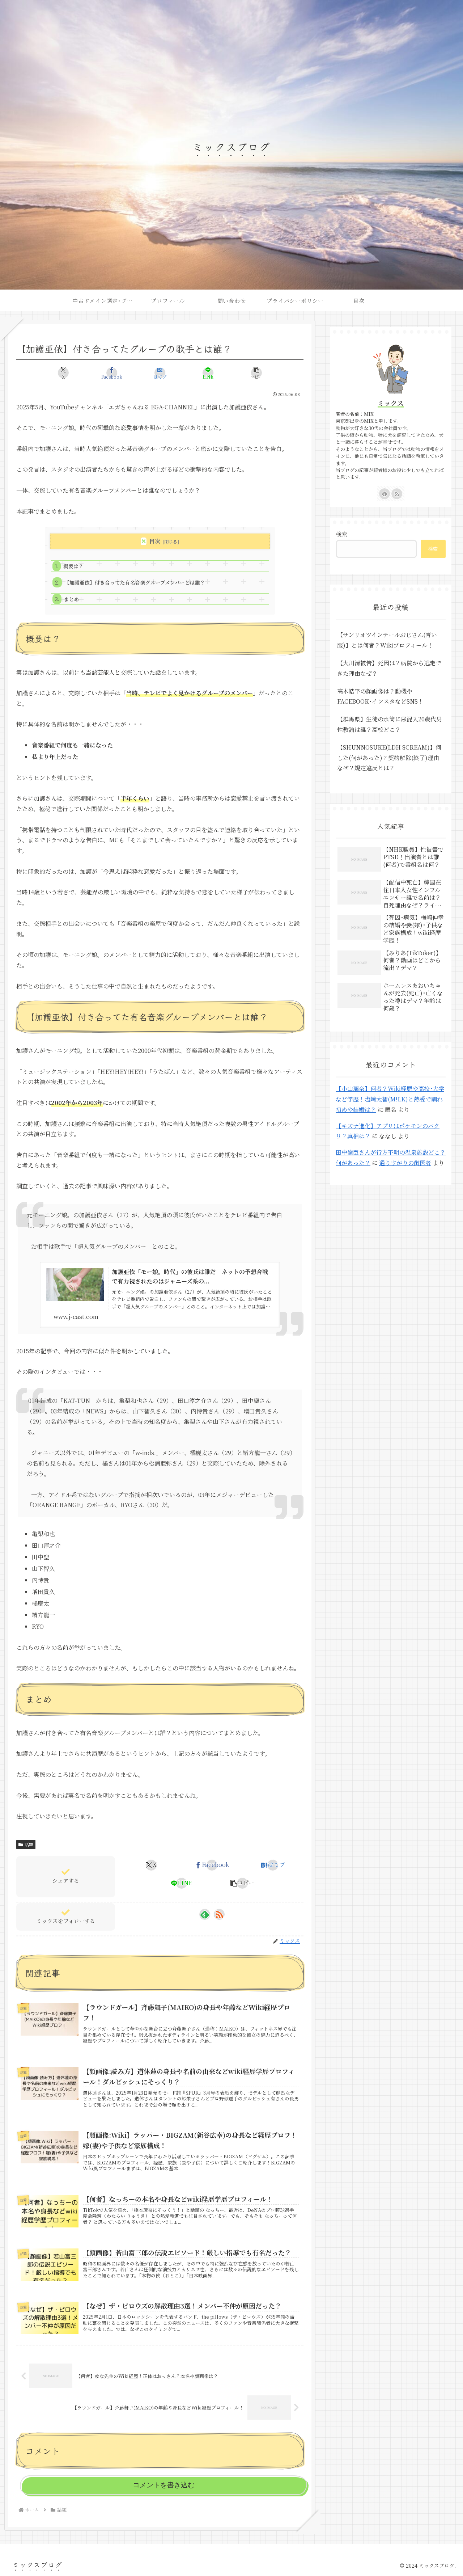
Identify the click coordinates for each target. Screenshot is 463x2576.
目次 (155, 541)
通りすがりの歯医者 (405, 1163)
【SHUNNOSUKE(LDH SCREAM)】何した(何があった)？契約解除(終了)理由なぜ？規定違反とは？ (389, 758)
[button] (256, 373)
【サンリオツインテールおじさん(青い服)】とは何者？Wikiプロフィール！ (387, 640)
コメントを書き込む (164, 2485)
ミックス (391, 403)
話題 (29, 1844)
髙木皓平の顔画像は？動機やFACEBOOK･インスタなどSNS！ (380, 696)
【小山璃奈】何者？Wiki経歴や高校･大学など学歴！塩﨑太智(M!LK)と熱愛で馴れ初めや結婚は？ (390, 1099)
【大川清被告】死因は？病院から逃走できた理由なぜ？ (389, 668)
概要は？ (73, 566)
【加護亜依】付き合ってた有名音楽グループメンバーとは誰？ (135, 582)
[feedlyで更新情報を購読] (205, 1914)
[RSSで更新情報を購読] (219, 1914)
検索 (341, 534)
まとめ (72, 599)
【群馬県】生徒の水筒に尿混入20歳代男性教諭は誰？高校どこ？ (390, 724)
